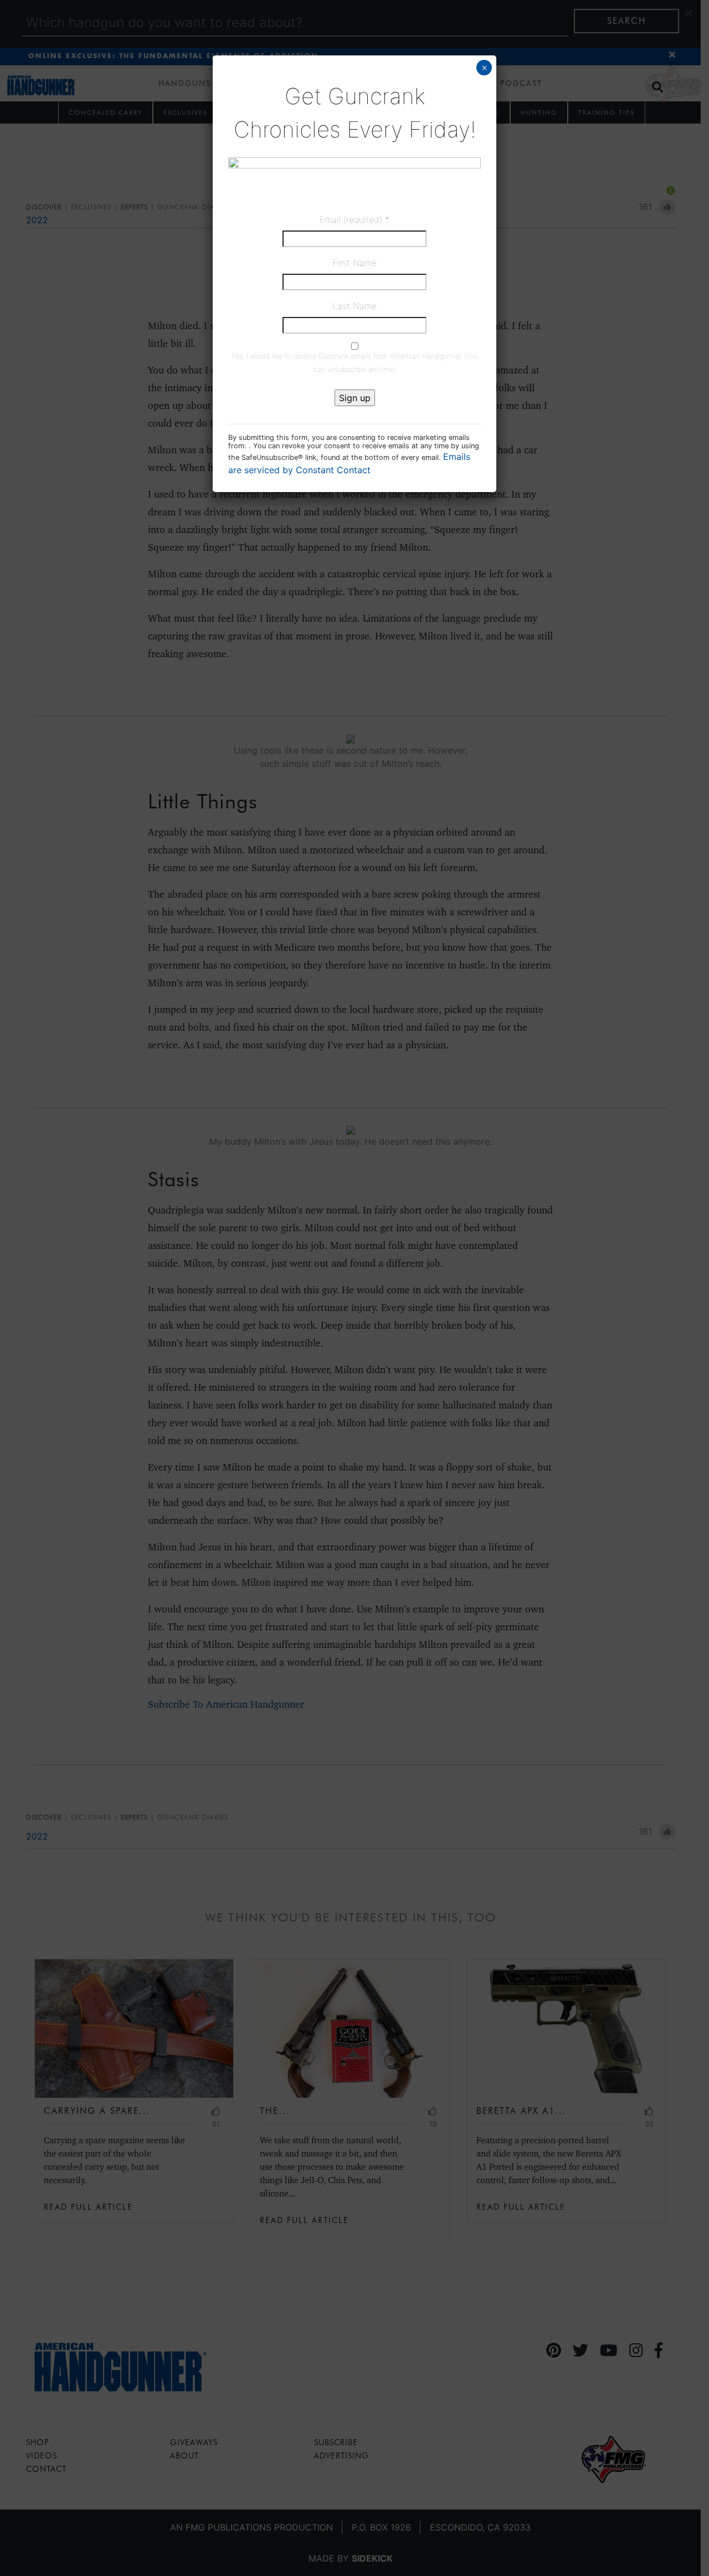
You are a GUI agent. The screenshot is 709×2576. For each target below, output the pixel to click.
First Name (354, 263)
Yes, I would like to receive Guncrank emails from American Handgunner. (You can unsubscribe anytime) (355, 363)
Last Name (354, 306)
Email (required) (354, 219)
